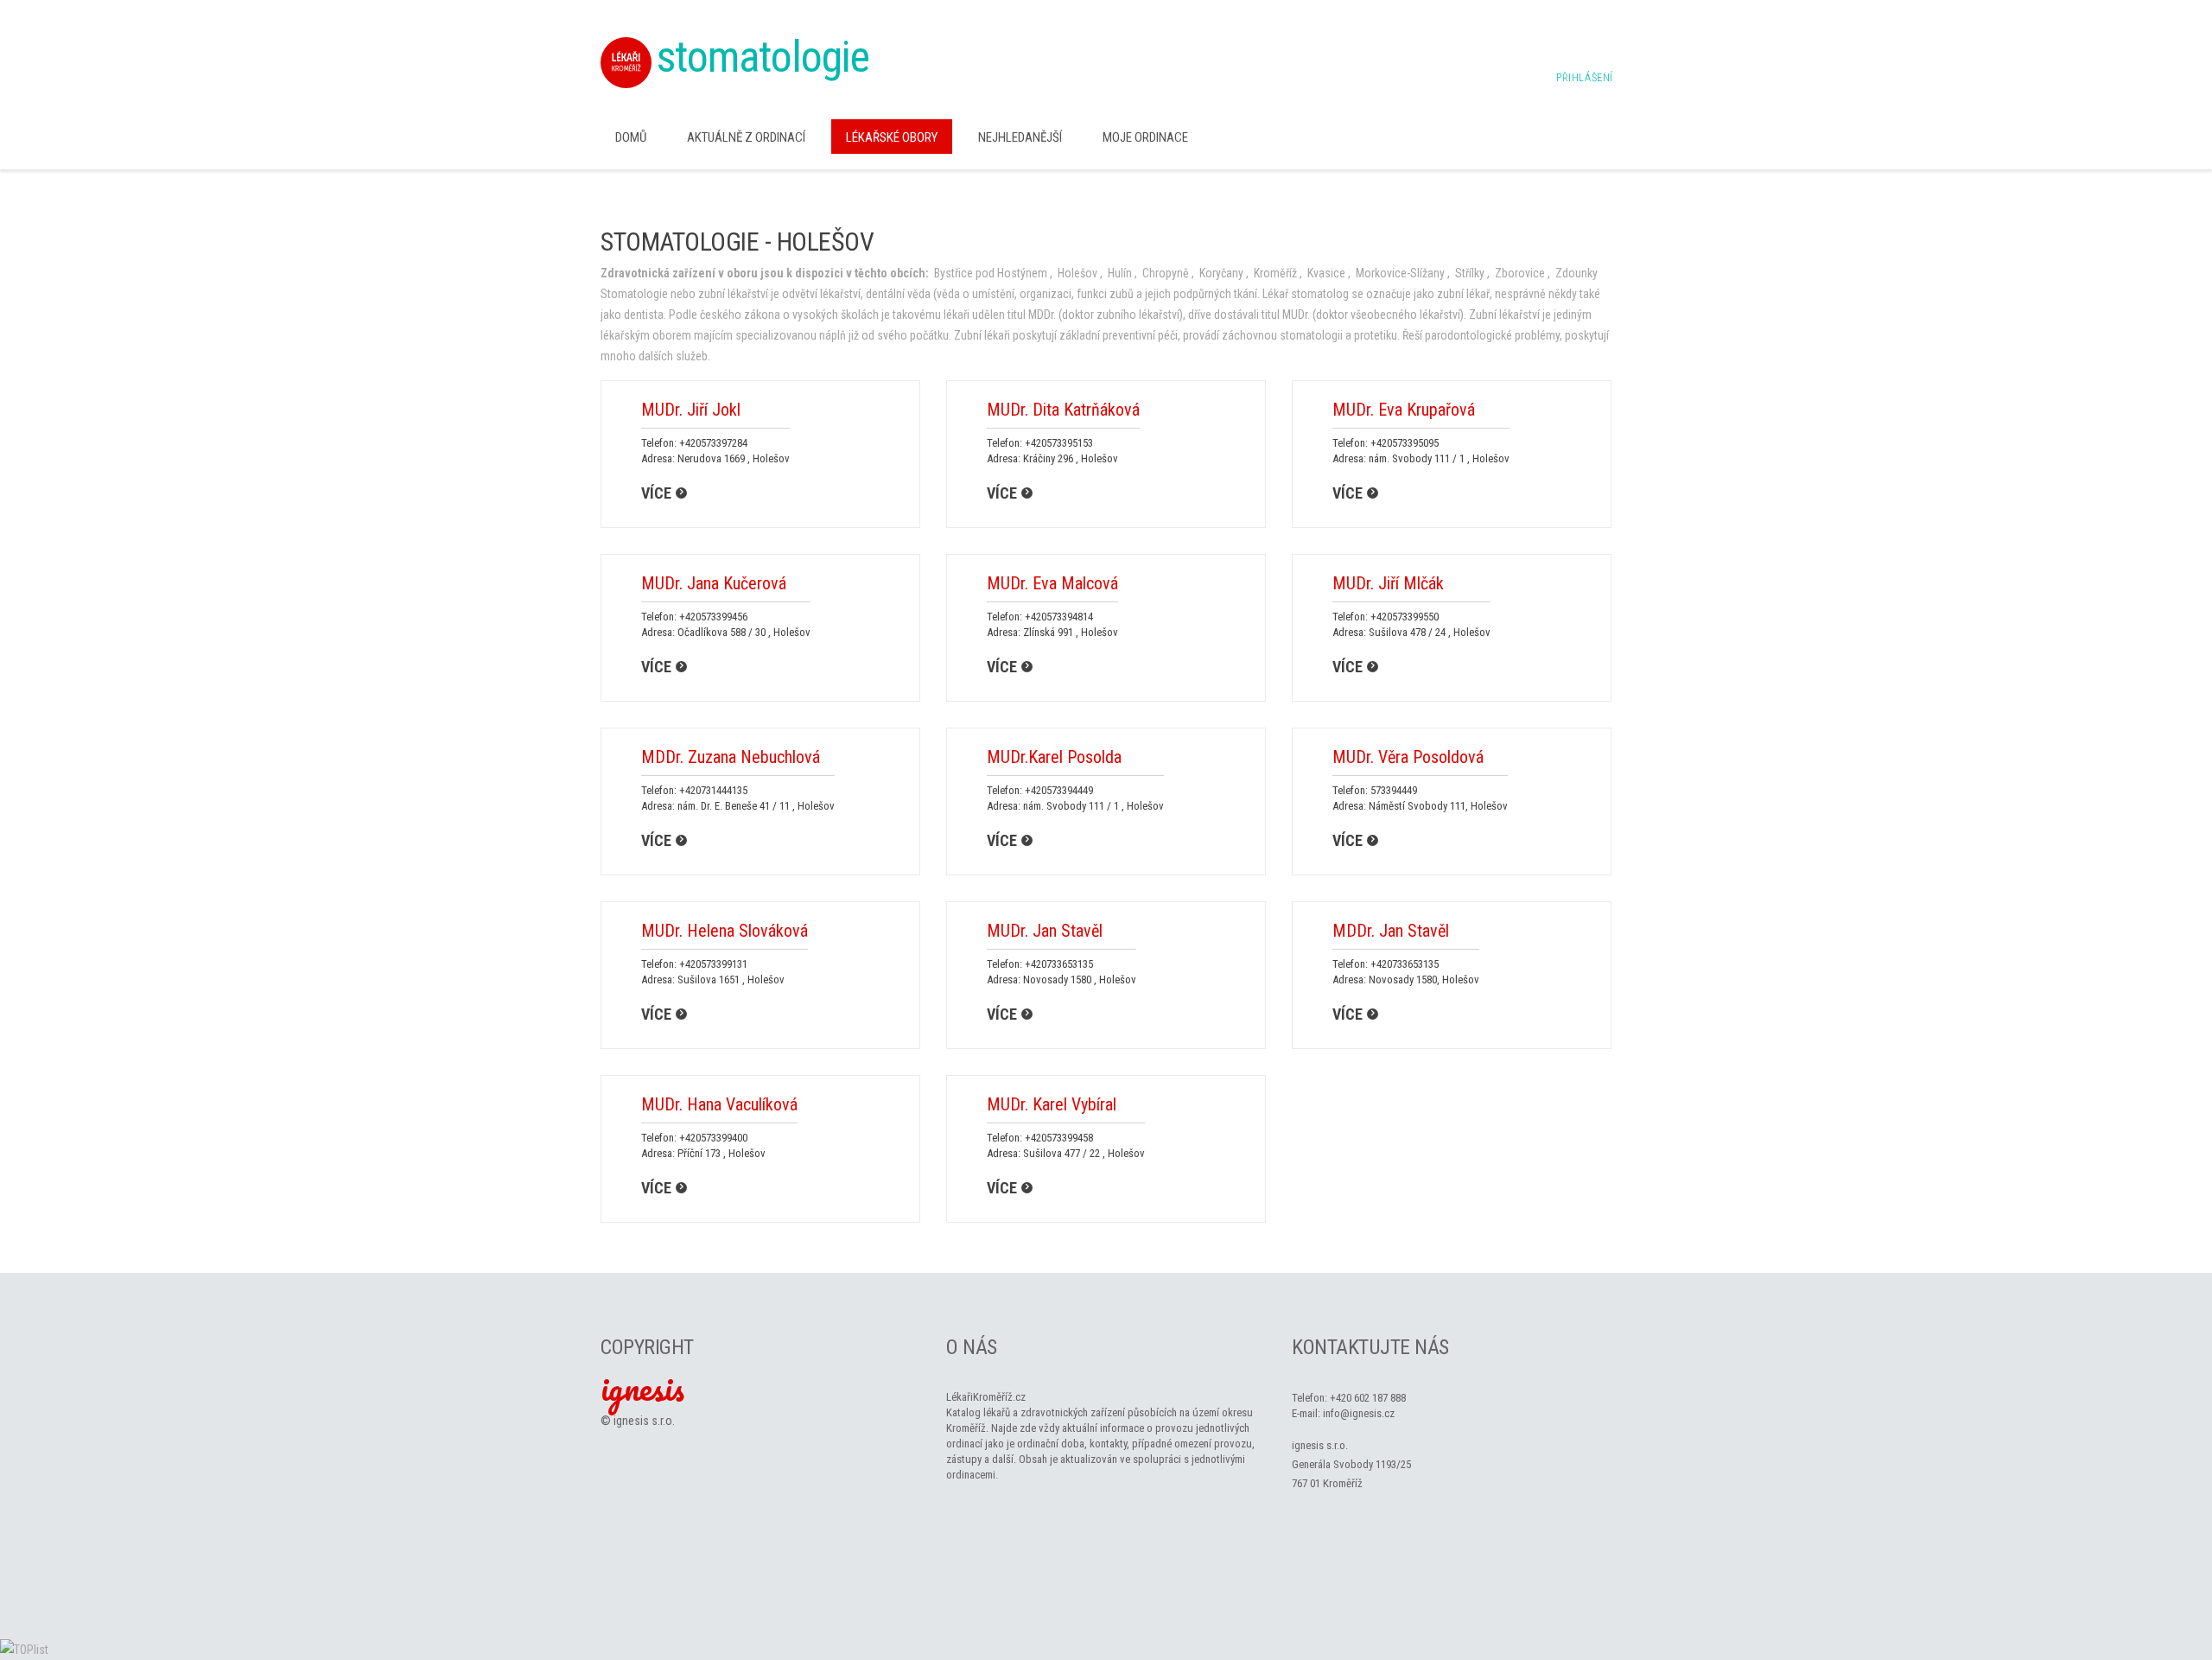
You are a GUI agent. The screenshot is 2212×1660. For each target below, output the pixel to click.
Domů (631, 137)
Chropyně (1166, 273)
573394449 (1394, 790)
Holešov (1077, 273)
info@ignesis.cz (1359, 1413)
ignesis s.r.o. (644, 1421)
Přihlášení (1585, 78)
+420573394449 (1059, 790)
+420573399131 (713, 964)
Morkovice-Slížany (1400, 273)
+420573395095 (1405, 443)
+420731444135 (713, 790)
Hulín (1120, 273)
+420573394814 (1059, 617)
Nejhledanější (1020, 137)
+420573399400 (713, 1138)
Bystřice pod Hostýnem (991, 273)
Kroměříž (1275, 273)
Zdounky (1576, 273)
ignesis (642, 1388)
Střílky (1470, 273)
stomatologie (763, 57)
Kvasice (1326, 273)
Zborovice (1520, 273)
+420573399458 (1059, 1138)
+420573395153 (1059, 443)
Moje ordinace (1145, 137)
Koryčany (1221, 273)
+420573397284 (713, 443)
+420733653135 (1059, 964)
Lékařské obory (892, 137)
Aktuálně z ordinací (746, 137)
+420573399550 (1405, 617)
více (656, 493)
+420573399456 (713, 617)
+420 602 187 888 (1368, 1398)
